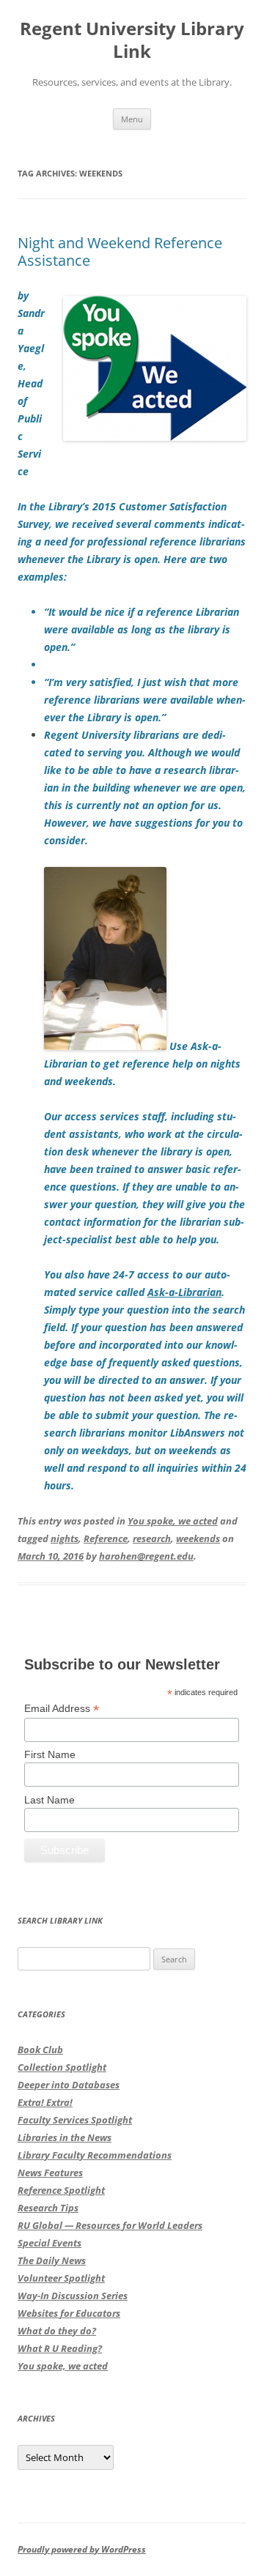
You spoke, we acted (173, 1521)
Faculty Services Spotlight (75, 2120)
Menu (132, 119)
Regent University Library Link (132, 40)
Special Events (49, 2243)
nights (65, 1538)
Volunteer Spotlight (61, 2278)
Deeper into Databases (69, 2085)
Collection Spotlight (62, 2067)
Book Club (40, 2050)
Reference (106, 1538)
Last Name (49, 1800)
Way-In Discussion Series (73, 2296)
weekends (198, 1538)
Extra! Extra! (45, 2102)
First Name (50, 1754)
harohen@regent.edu (146, 1556)
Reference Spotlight (61, 2190)
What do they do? (57, 2331)
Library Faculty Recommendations (95, 2155)
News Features (50, 2173)
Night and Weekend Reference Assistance (120, 252)
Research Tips (48, 2208)
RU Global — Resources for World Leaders (110, 2225)
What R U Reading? (60, 2348)
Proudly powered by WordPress (82, 2549)
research (152, 1538)
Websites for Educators (69, 2313)
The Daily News (52, 2260)
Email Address (62, 1709)
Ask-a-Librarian (184, 1292)
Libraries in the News (65, 2137)
